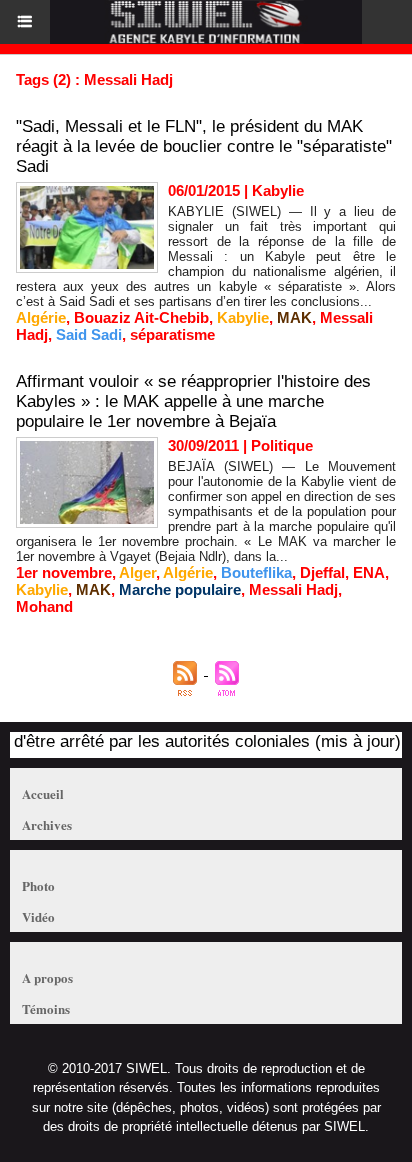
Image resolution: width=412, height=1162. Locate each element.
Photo (38, 885)
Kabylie (243, 317)
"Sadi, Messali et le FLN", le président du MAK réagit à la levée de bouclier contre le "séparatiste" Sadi (204, 146)
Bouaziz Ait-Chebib (141, 317)
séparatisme (172, 334)
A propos (47, 977)
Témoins (46, 1008)
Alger (137, 572)
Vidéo (38, 916)
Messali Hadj (293, 589)
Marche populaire (180, 589)
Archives (47, 824)
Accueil (43, 793)
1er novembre (64, 572)
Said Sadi (89, 334)
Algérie (41, 317)
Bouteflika (256, 572)
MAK (294, 317)
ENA (369, 572)
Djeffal (322, 572)
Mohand (44, 606)
